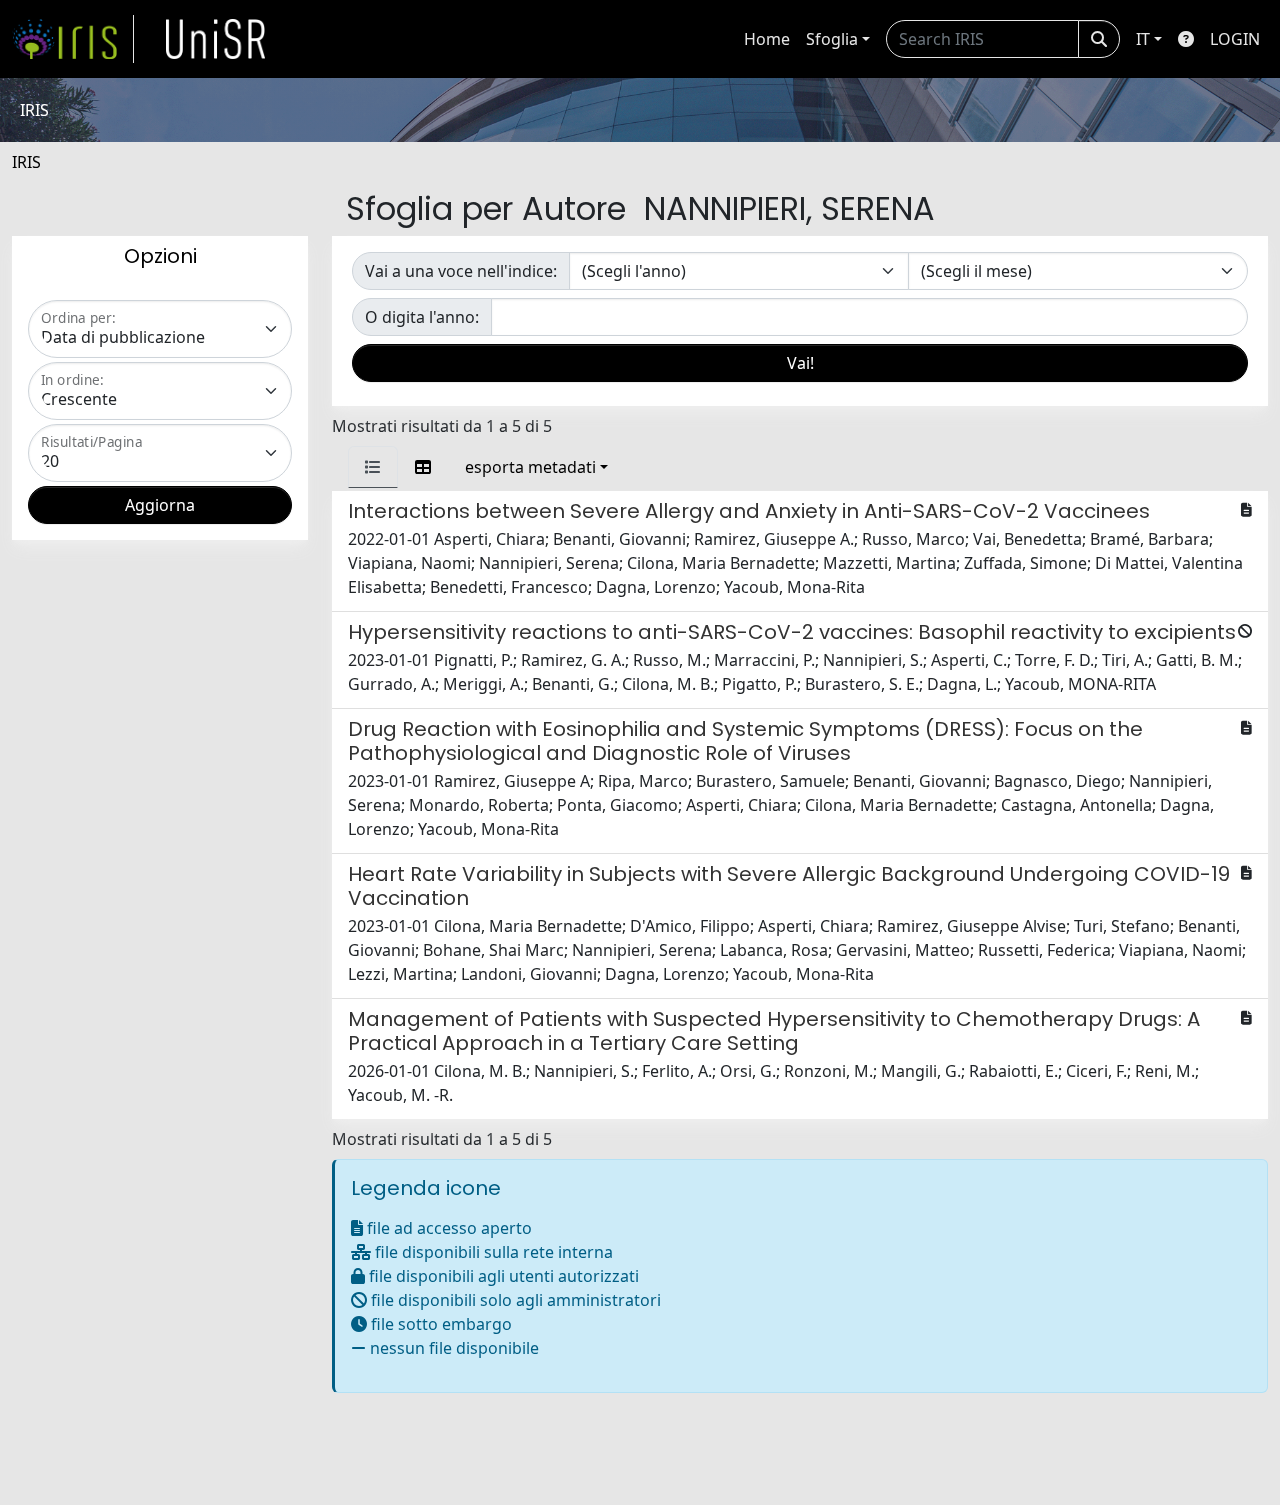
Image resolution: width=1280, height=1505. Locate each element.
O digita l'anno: (422, 317)
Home (767, 39)
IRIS (26, 162)
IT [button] (1143, 39)
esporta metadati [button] (530, 467)
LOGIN (1235, 39)
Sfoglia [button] (832, 39)
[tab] (373, 467)
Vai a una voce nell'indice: (461, 271)
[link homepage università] (216, 39)
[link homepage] (73, 39)
